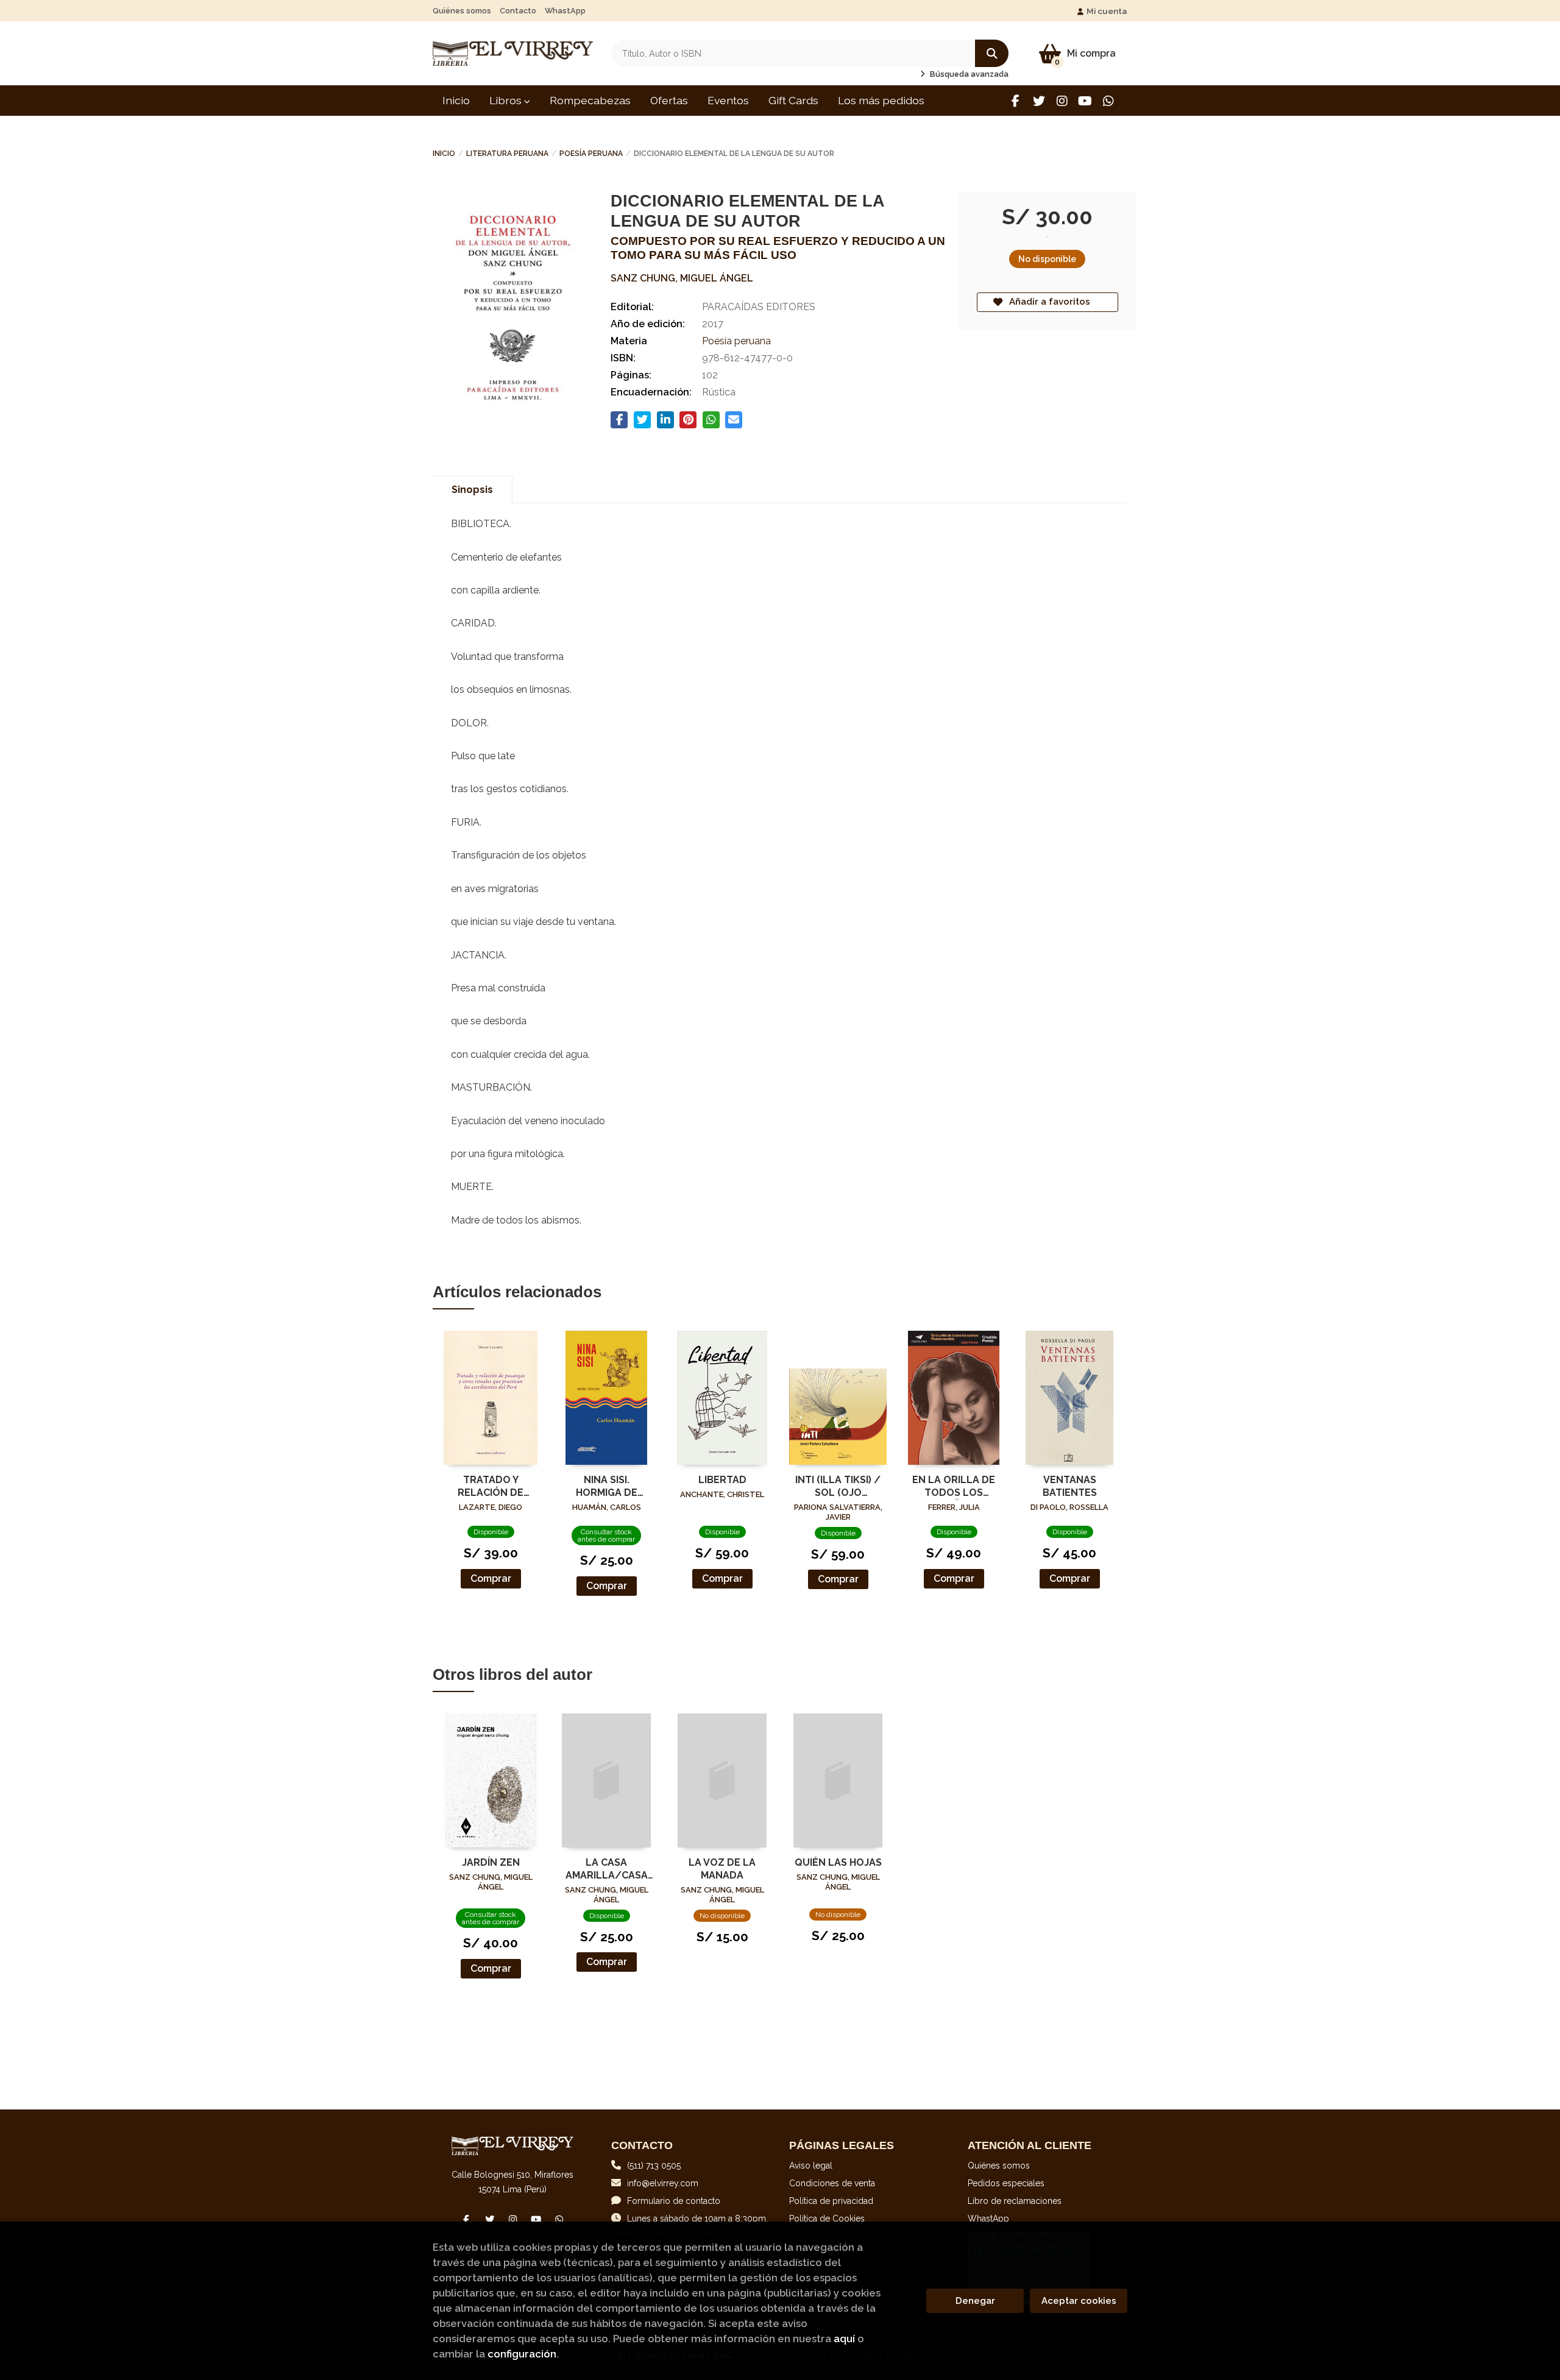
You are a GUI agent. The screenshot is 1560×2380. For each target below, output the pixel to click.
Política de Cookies (827, 2219)
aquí (844, 2339)
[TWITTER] (1039, 101)
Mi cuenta (1107, 11)
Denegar (975, 2301)
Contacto (518, 11)
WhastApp (565, 11)
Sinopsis (472, 490)
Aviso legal (811, 2166)
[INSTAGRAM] (1062, 101)
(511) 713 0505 (654, 2166)
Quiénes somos (462, 11)
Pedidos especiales (1006, 2183)
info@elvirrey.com (663, 2183)
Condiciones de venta (832, 2183)
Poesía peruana (591, 154)
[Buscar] (992, 53)
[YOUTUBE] (1085, 101)
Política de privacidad (831, 2201)
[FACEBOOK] (1016, 101)
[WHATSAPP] (1108, 101)
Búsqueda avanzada (968, 74)
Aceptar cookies (1079, 2301)
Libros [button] (507, 100)
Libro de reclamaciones (1015, 2201)
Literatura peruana (507, 154)
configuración (522, 2354)
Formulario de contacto (674, 2201)
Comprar (491, 1578)
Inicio (444, 154)
